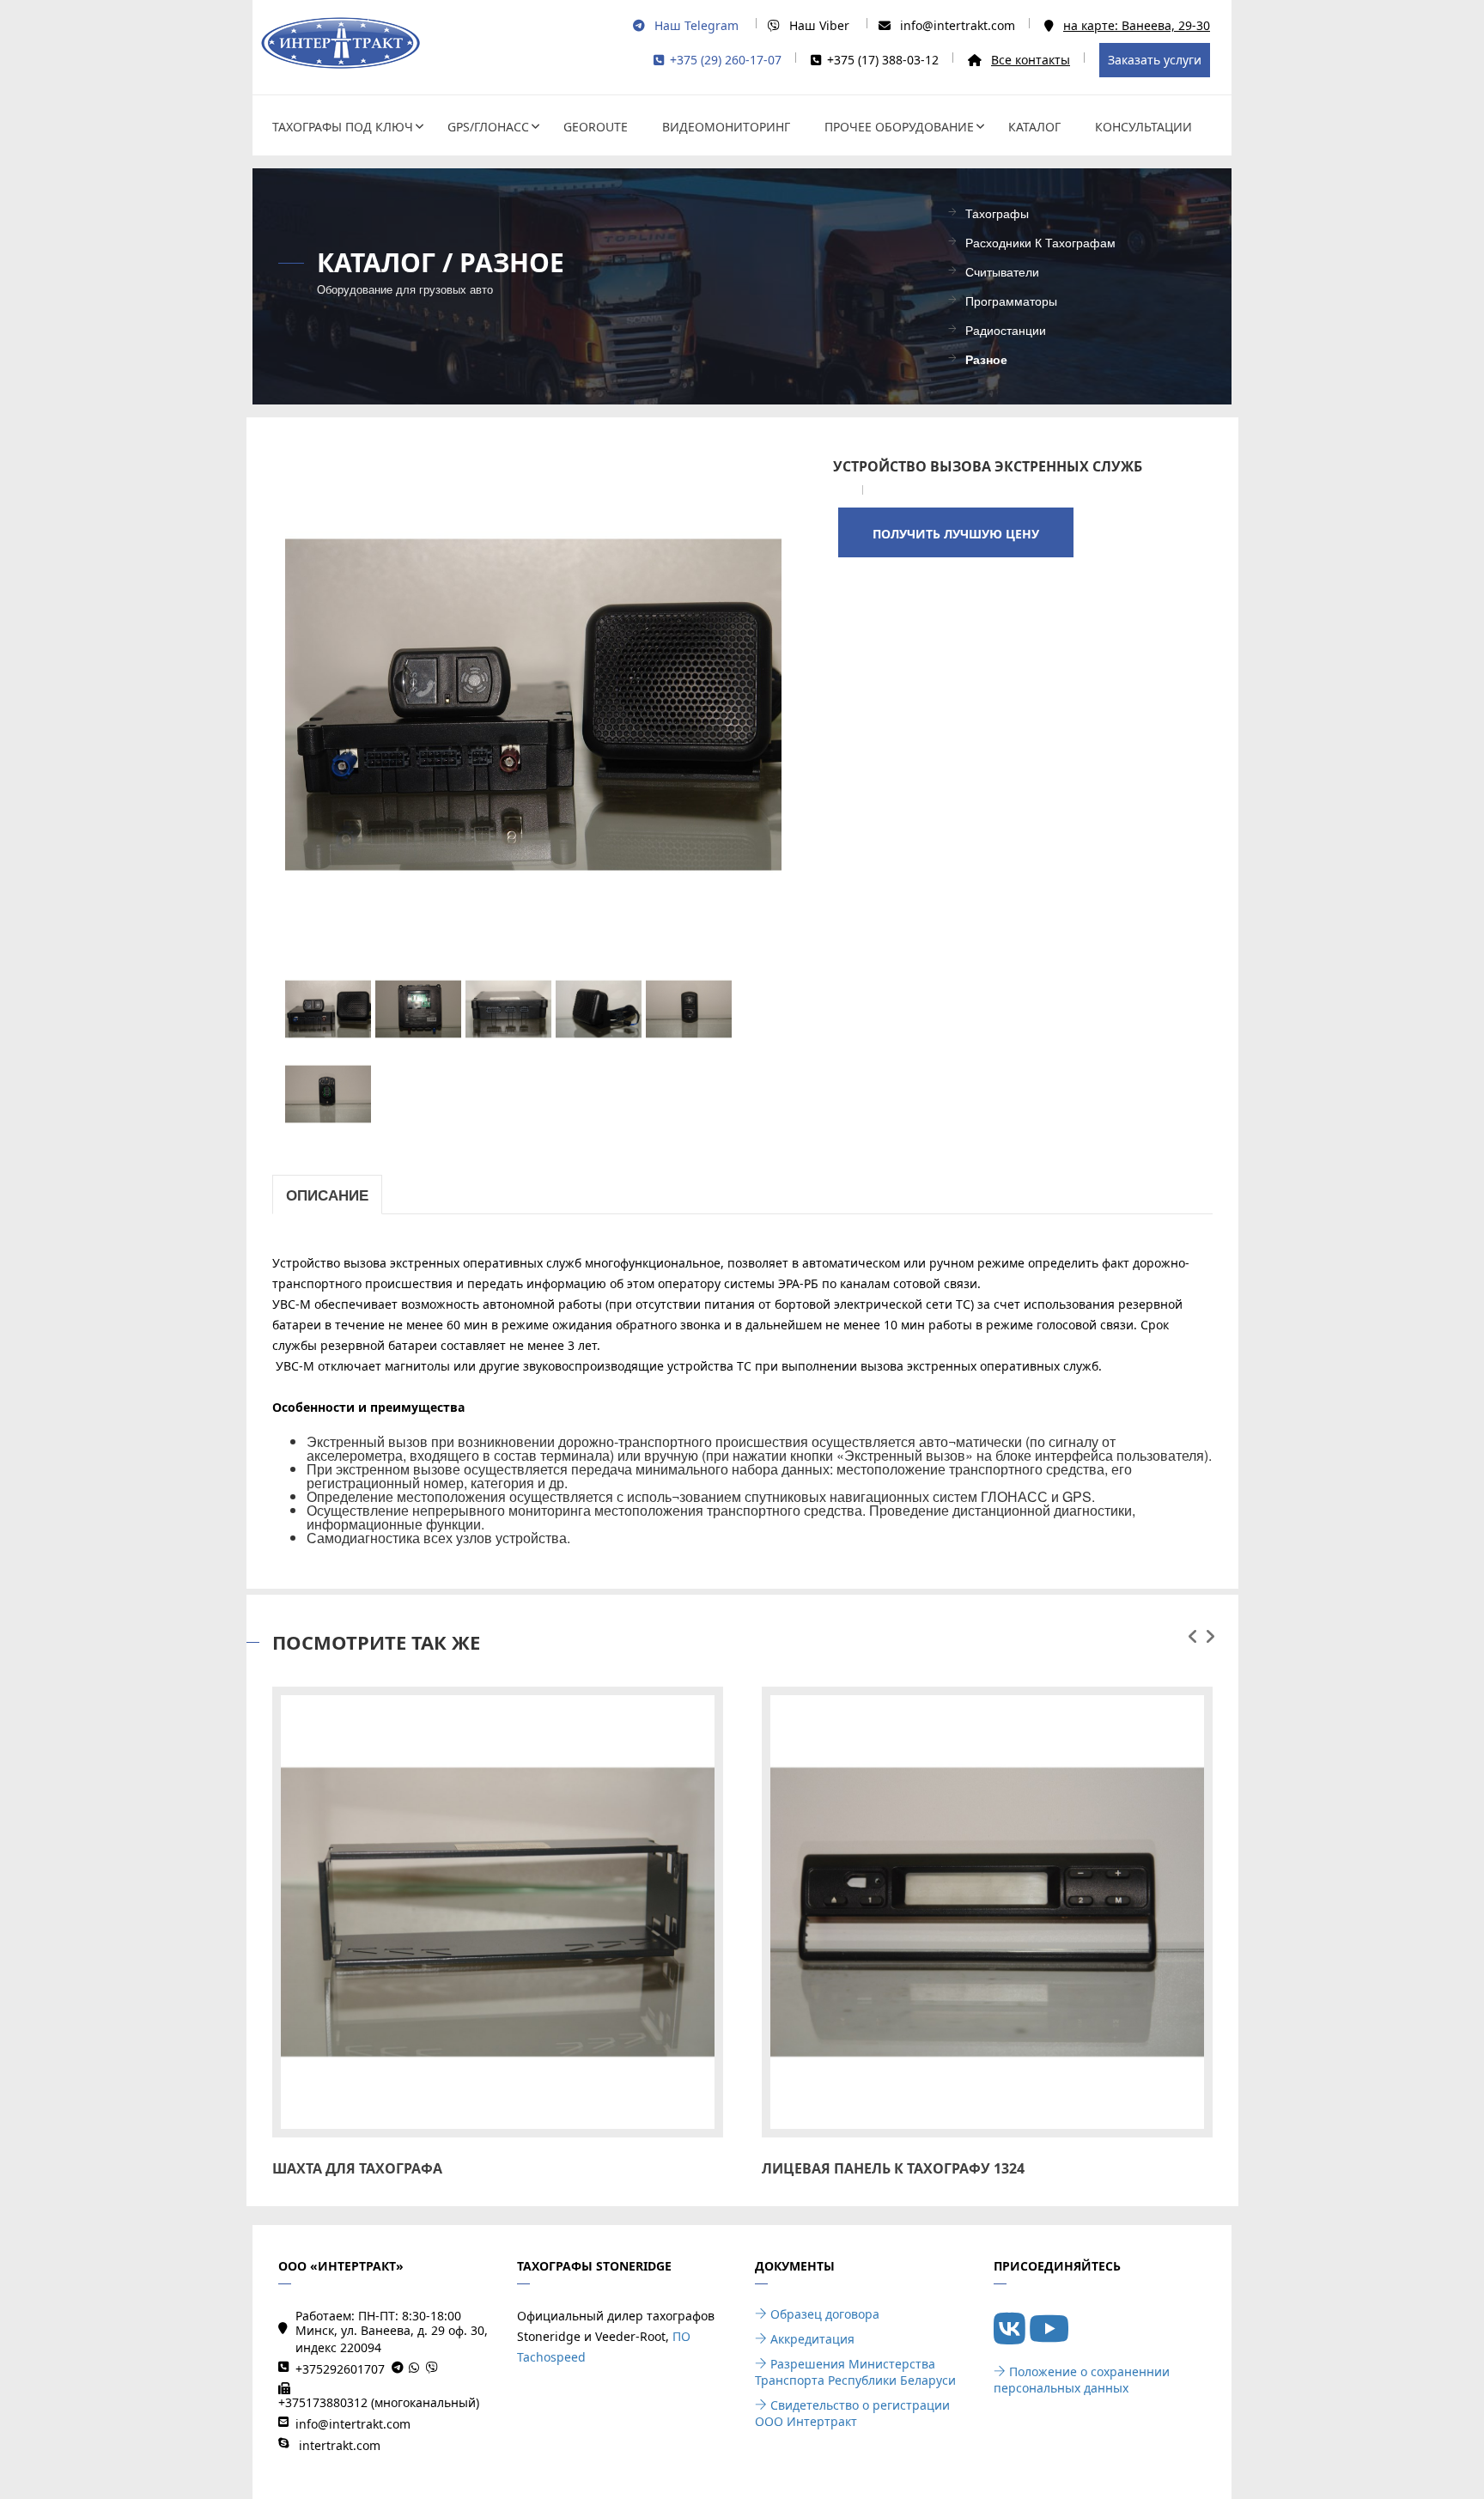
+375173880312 (323, 2402)
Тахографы (997, 214)
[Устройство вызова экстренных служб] (534, 703)
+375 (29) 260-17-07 (726, 60)
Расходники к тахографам (1040, 243)
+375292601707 (340, 2369)
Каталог (1034, 127)
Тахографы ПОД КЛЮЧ (343, 127)
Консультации (1143, 127)
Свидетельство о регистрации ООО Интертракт (852, 2413)
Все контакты (1031, 60)
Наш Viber (818, 25)
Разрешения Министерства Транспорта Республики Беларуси (855, 2372)
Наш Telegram (695, 25)
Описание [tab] (327, 1195)
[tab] (324, 1009)
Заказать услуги (1155, 60)
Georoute (596, 127)
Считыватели (1002, 273)
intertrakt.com (338, 2445)
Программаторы (1011, 302)
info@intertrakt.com (958, 25)
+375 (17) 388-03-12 (883, 60)
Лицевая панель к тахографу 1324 (893, 2168)
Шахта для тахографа (357, 2168)
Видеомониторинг (726, 127)
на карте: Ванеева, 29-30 (1137, 25)
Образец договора (823, 2314)
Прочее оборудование (899, 127)
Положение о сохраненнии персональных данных (1082, 2380)
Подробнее (497, 1901)
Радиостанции (1006, 331)
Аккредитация (811, 2339)
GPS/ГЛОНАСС (488, 127)
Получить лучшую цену (956, 534)
